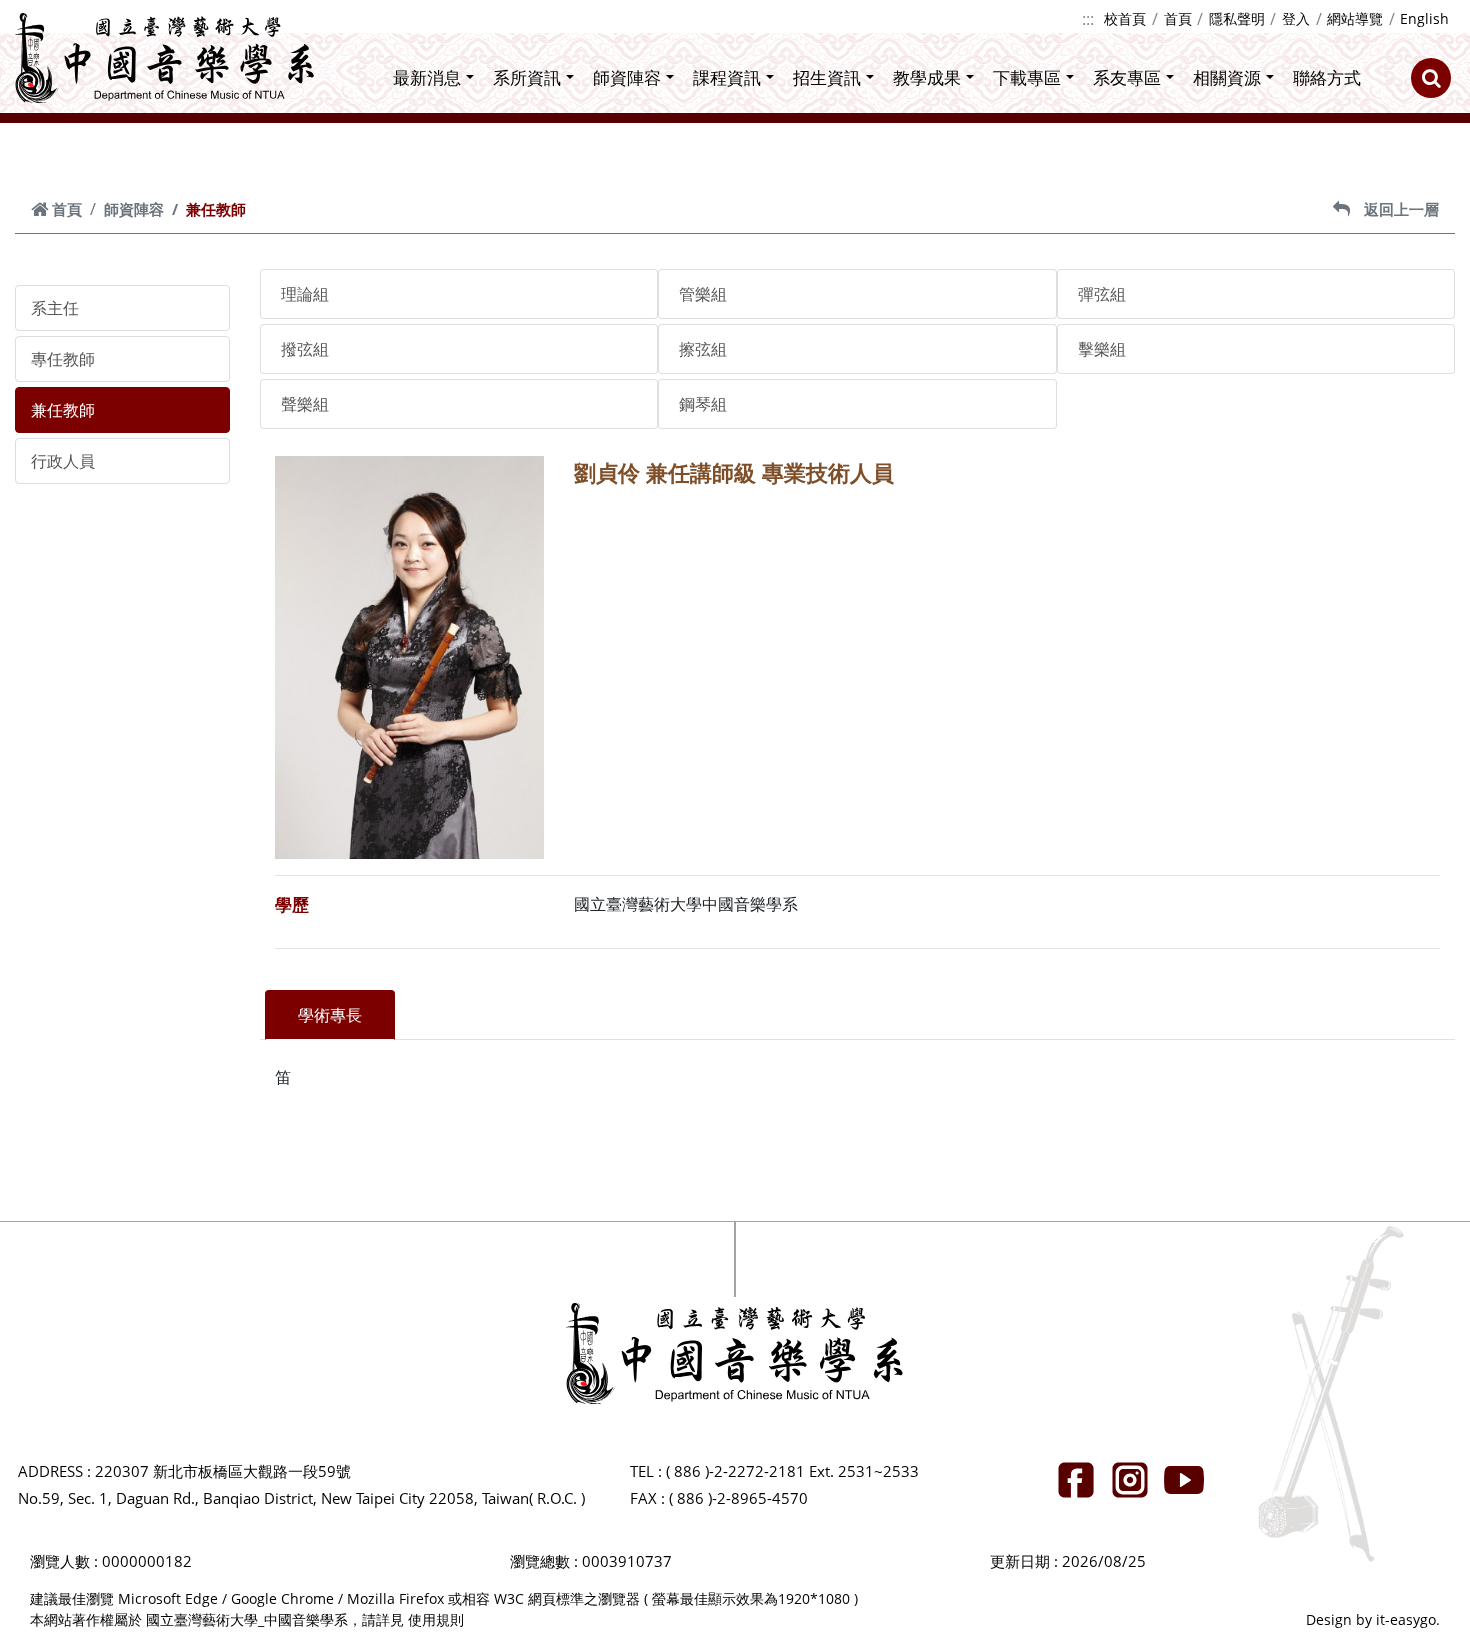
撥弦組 (305, 349)
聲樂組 (305, 404)
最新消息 (427, 77)
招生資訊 (827, 77)
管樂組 (703, 294)
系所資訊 (527, 77)
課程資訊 (727, 77)
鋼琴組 (703, 404)
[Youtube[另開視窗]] (1184, 1480)
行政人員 (63, 461)
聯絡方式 (1327, 77)
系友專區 (1127, 77)
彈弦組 (1102, 294)
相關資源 (1227, 77)
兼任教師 (63, 410)
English (1424, 18)
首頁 (1178, 18)
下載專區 (1027, 77)
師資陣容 (627, 77)
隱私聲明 (1237, 18)
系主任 (55, 308)
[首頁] (165, 58)
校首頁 (1125, 18)
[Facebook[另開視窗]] (1076, 1480)
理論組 (305, 294)
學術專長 (330, 1015)
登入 (1296, 18)
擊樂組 (1102, 349)
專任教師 (63, 359)
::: (1088, 19)
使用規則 (436, 1619)
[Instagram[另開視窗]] (1130, 1480)
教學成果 (927, 77)
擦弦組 (703, 349)
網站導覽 (1355, 18)
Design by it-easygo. (1373, 1619)
